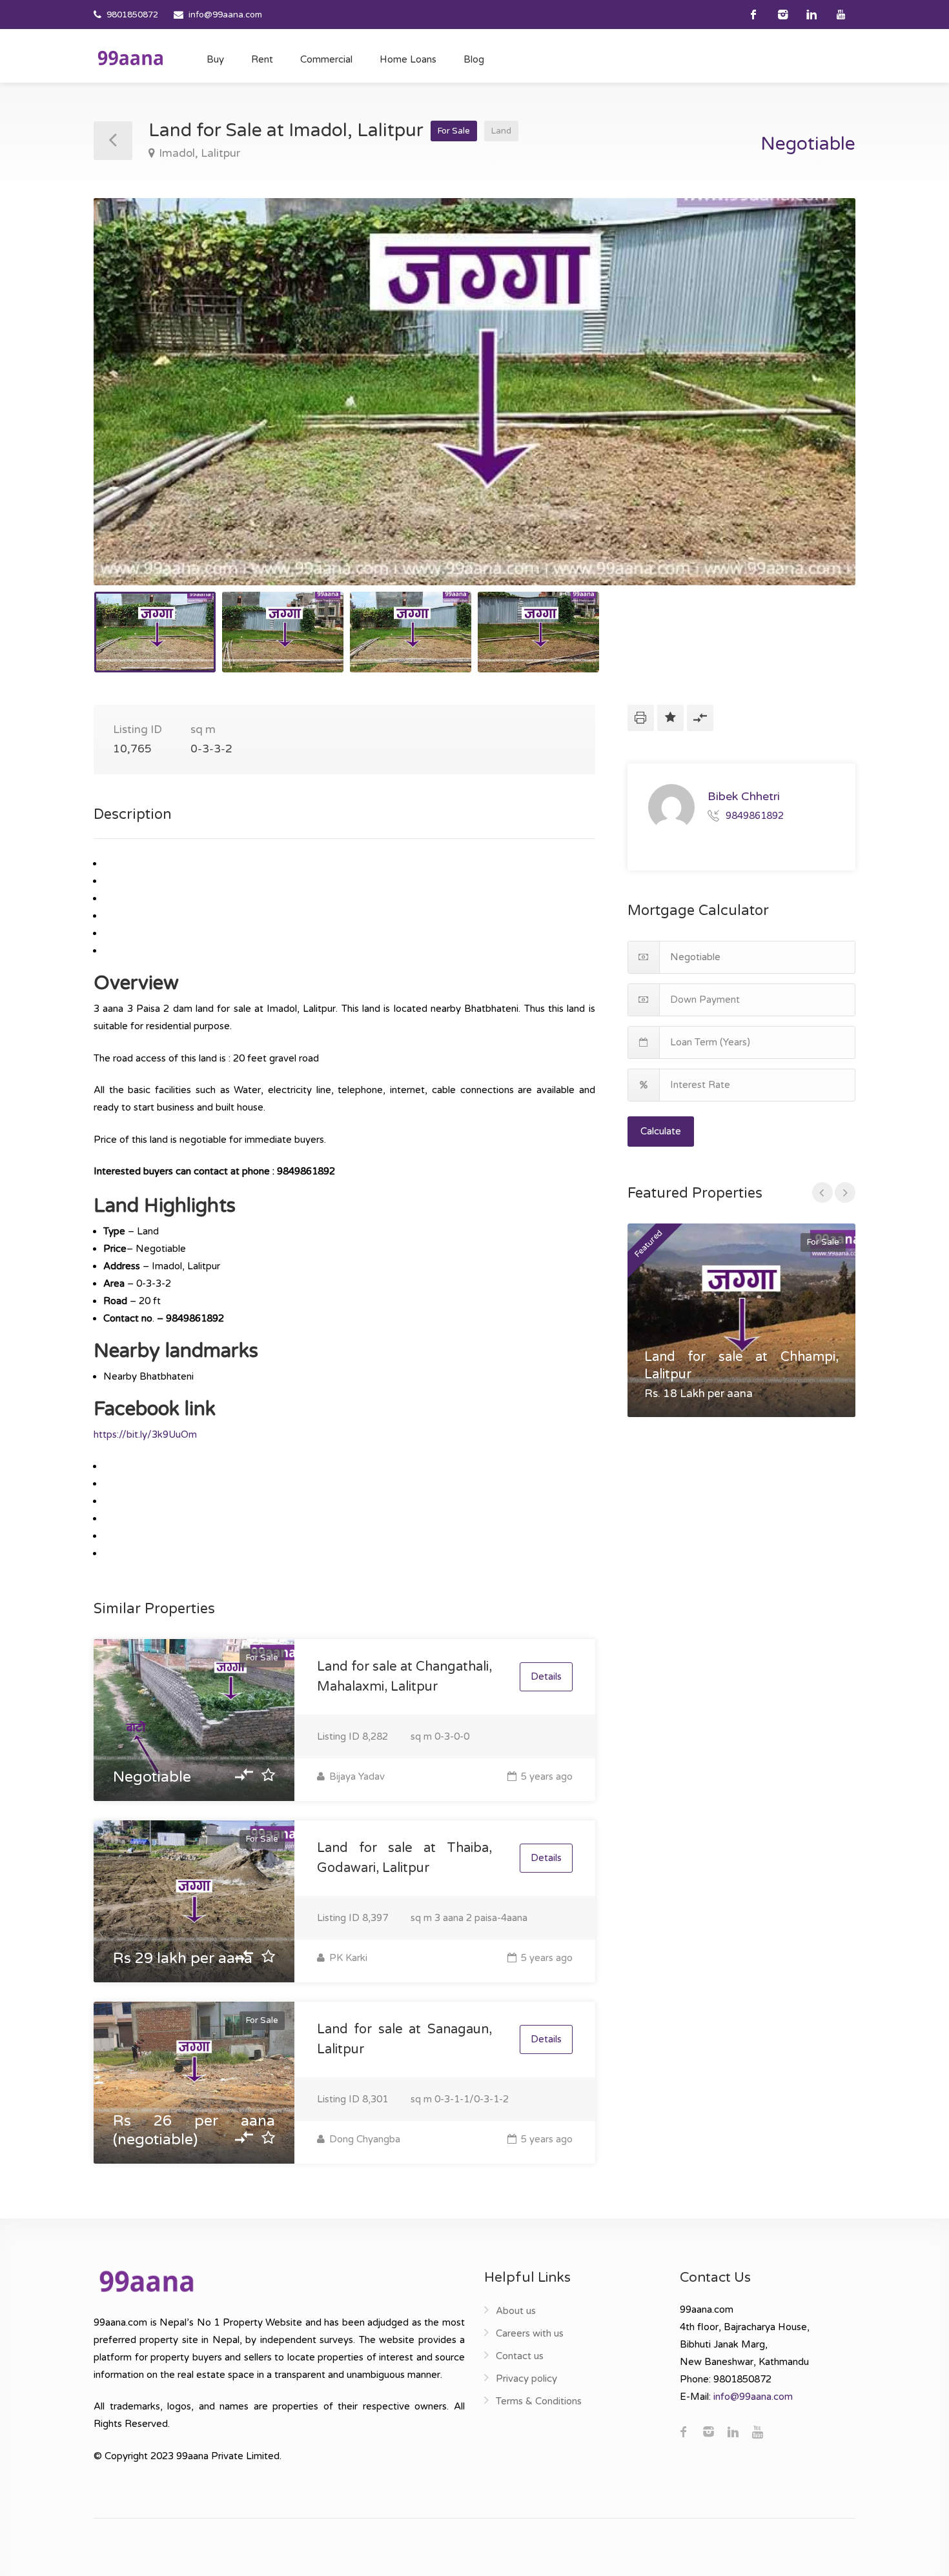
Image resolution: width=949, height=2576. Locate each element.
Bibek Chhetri (744, 796)
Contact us (520, 2356)
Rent (262, 59)
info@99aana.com (225, 15)
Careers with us (530, 2333)
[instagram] (783, 15)
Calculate (661, 1131)
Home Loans (408, 59)
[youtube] (841, 15)
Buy (215, 59)
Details (546, 1676)
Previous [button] (130, 408)
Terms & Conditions (539, 2401)
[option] (474, 392)
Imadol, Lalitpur (199, 153)
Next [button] (819, 408)
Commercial (326, 59)
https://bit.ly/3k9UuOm (145, 1434)
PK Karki (347, 1958)
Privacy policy (526, 2379)
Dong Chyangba (363, 2139)
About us (516, 2311)
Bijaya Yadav (356, 1776)
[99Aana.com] (130, 57)
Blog (474, 59)
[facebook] (754, 15)
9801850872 (132, 15)
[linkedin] (812, 15)
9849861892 (755, 815)
